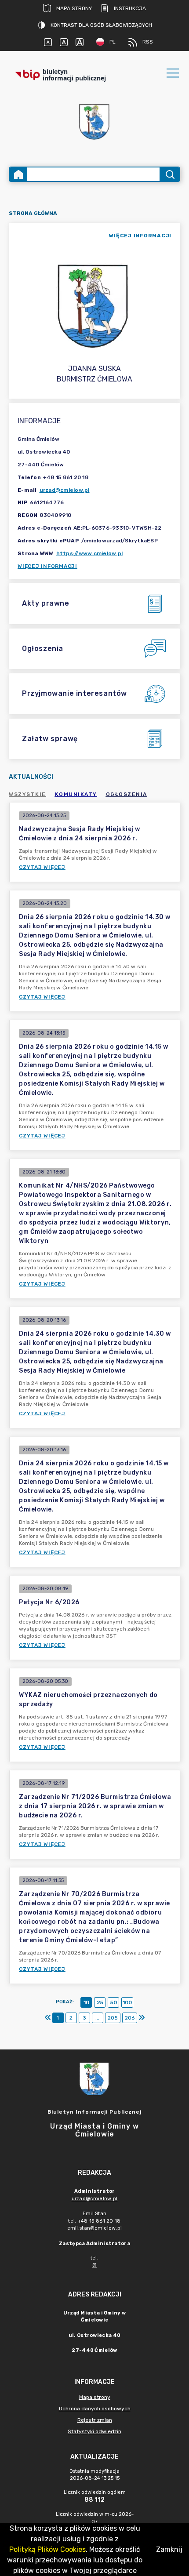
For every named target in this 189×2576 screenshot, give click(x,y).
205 (113, 2018)
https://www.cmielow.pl (90, 553)
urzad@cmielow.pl (65, 490)
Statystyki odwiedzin (94, 2431)
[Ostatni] (142, 2018)
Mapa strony (74, 8)
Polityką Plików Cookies (47, 2549)
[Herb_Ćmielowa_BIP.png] (94, 122)
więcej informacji (140, 236)
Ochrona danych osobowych (95, 2409)
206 (130, 2018)
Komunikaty (76, 794)
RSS (148, 42)
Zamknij (169, 2549)
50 (114, 2002)
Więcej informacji (47, 566)
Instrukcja (130, 8)
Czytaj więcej (42, 867)
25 (100, 2002)
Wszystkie (27, 794)
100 (127, 2002)
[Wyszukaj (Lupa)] (169, 174)
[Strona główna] (18, 174)
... (97, 2018)
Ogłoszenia (127, 794)
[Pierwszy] (48, 2018)
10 (86, 2002)
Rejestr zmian (95, 2420)
